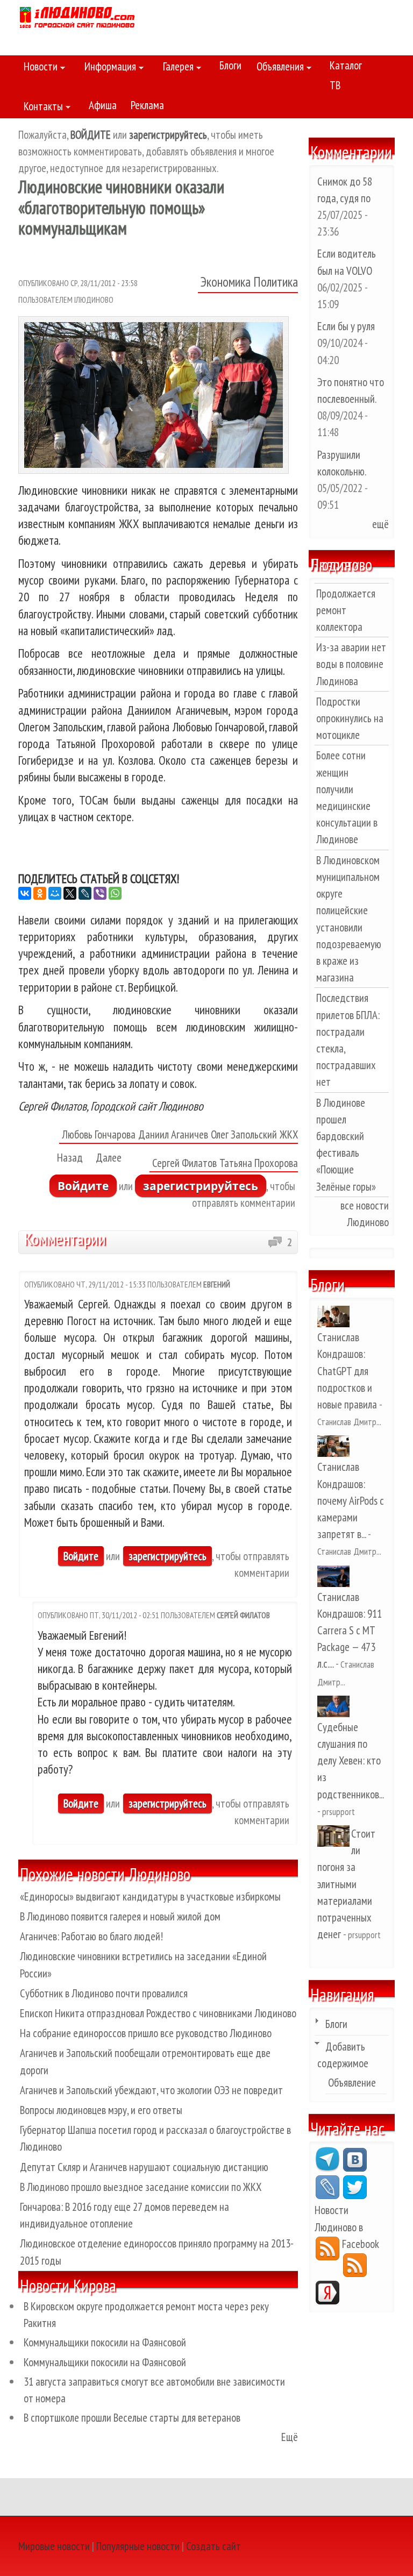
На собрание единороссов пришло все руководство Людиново (146, 2033)
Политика (276, 282)
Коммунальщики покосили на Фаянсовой (105, 2342)
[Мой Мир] (55, 893)
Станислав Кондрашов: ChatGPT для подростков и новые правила (347, 1371)
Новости (38, 68)
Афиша (103, 105)
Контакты (41, 108)
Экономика (226, 282)
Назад (70, 1158)
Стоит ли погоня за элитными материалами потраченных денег (346, 1884)
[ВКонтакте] (25, 893)
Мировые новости (54, 2546)
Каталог (346, 65)
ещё (380, 524)
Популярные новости (138, 2546)
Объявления (277, 68)
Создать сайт (213, 2546)
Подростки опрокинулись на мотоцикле (350, 718)
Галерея (176, 68)
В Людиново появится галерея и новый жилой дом (120, 1916)
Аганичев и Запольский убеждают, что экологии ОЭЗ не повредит (151, 2090)
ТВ (335, 85)
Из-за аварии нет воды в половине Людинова (351, 664)
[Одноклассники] (40, 893)
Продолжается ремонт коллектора (346, 610)
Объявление (352, 2083)
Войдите (83, 1186)
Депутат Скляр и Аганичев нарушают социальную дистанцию (144, 2167)
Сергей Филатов (184, 1163)
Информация (108, 68)
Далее (109, 1158)
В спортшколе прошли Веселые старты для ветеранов (132, 2418)
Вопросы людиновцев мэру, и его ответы (101, 2110)
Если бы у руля (346, 326)
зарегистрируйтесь (201, 1186)
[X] (70, 893)
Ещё (290, 2437)
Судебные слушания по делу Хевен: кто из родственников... (350, 1761)
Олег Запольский (244, 1134)
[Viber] (100, 893)
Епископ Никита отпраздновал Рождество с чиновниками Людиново (158, 2013)
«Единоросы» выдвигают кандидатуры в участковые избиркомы (150, 1897)
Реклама (147, 105)
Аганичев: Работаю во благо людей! (91, 1936)
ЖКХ (289, 1134)
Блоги (230, 65)
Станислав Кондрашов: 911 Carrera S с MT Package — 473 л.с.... (350, 1631)
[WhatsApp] (115, 893)
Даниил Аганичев (173, 1134)
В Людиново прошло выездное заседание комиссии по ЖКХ (141, 2187)
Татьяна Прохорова (259, 1163)
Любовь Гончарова (99, 1134)
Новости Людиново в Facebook (347, 2227)
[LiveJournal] (85, 893)
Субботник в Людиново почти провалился (104, 1993)
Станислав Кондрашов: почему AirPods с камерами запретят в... (351, 1500)
